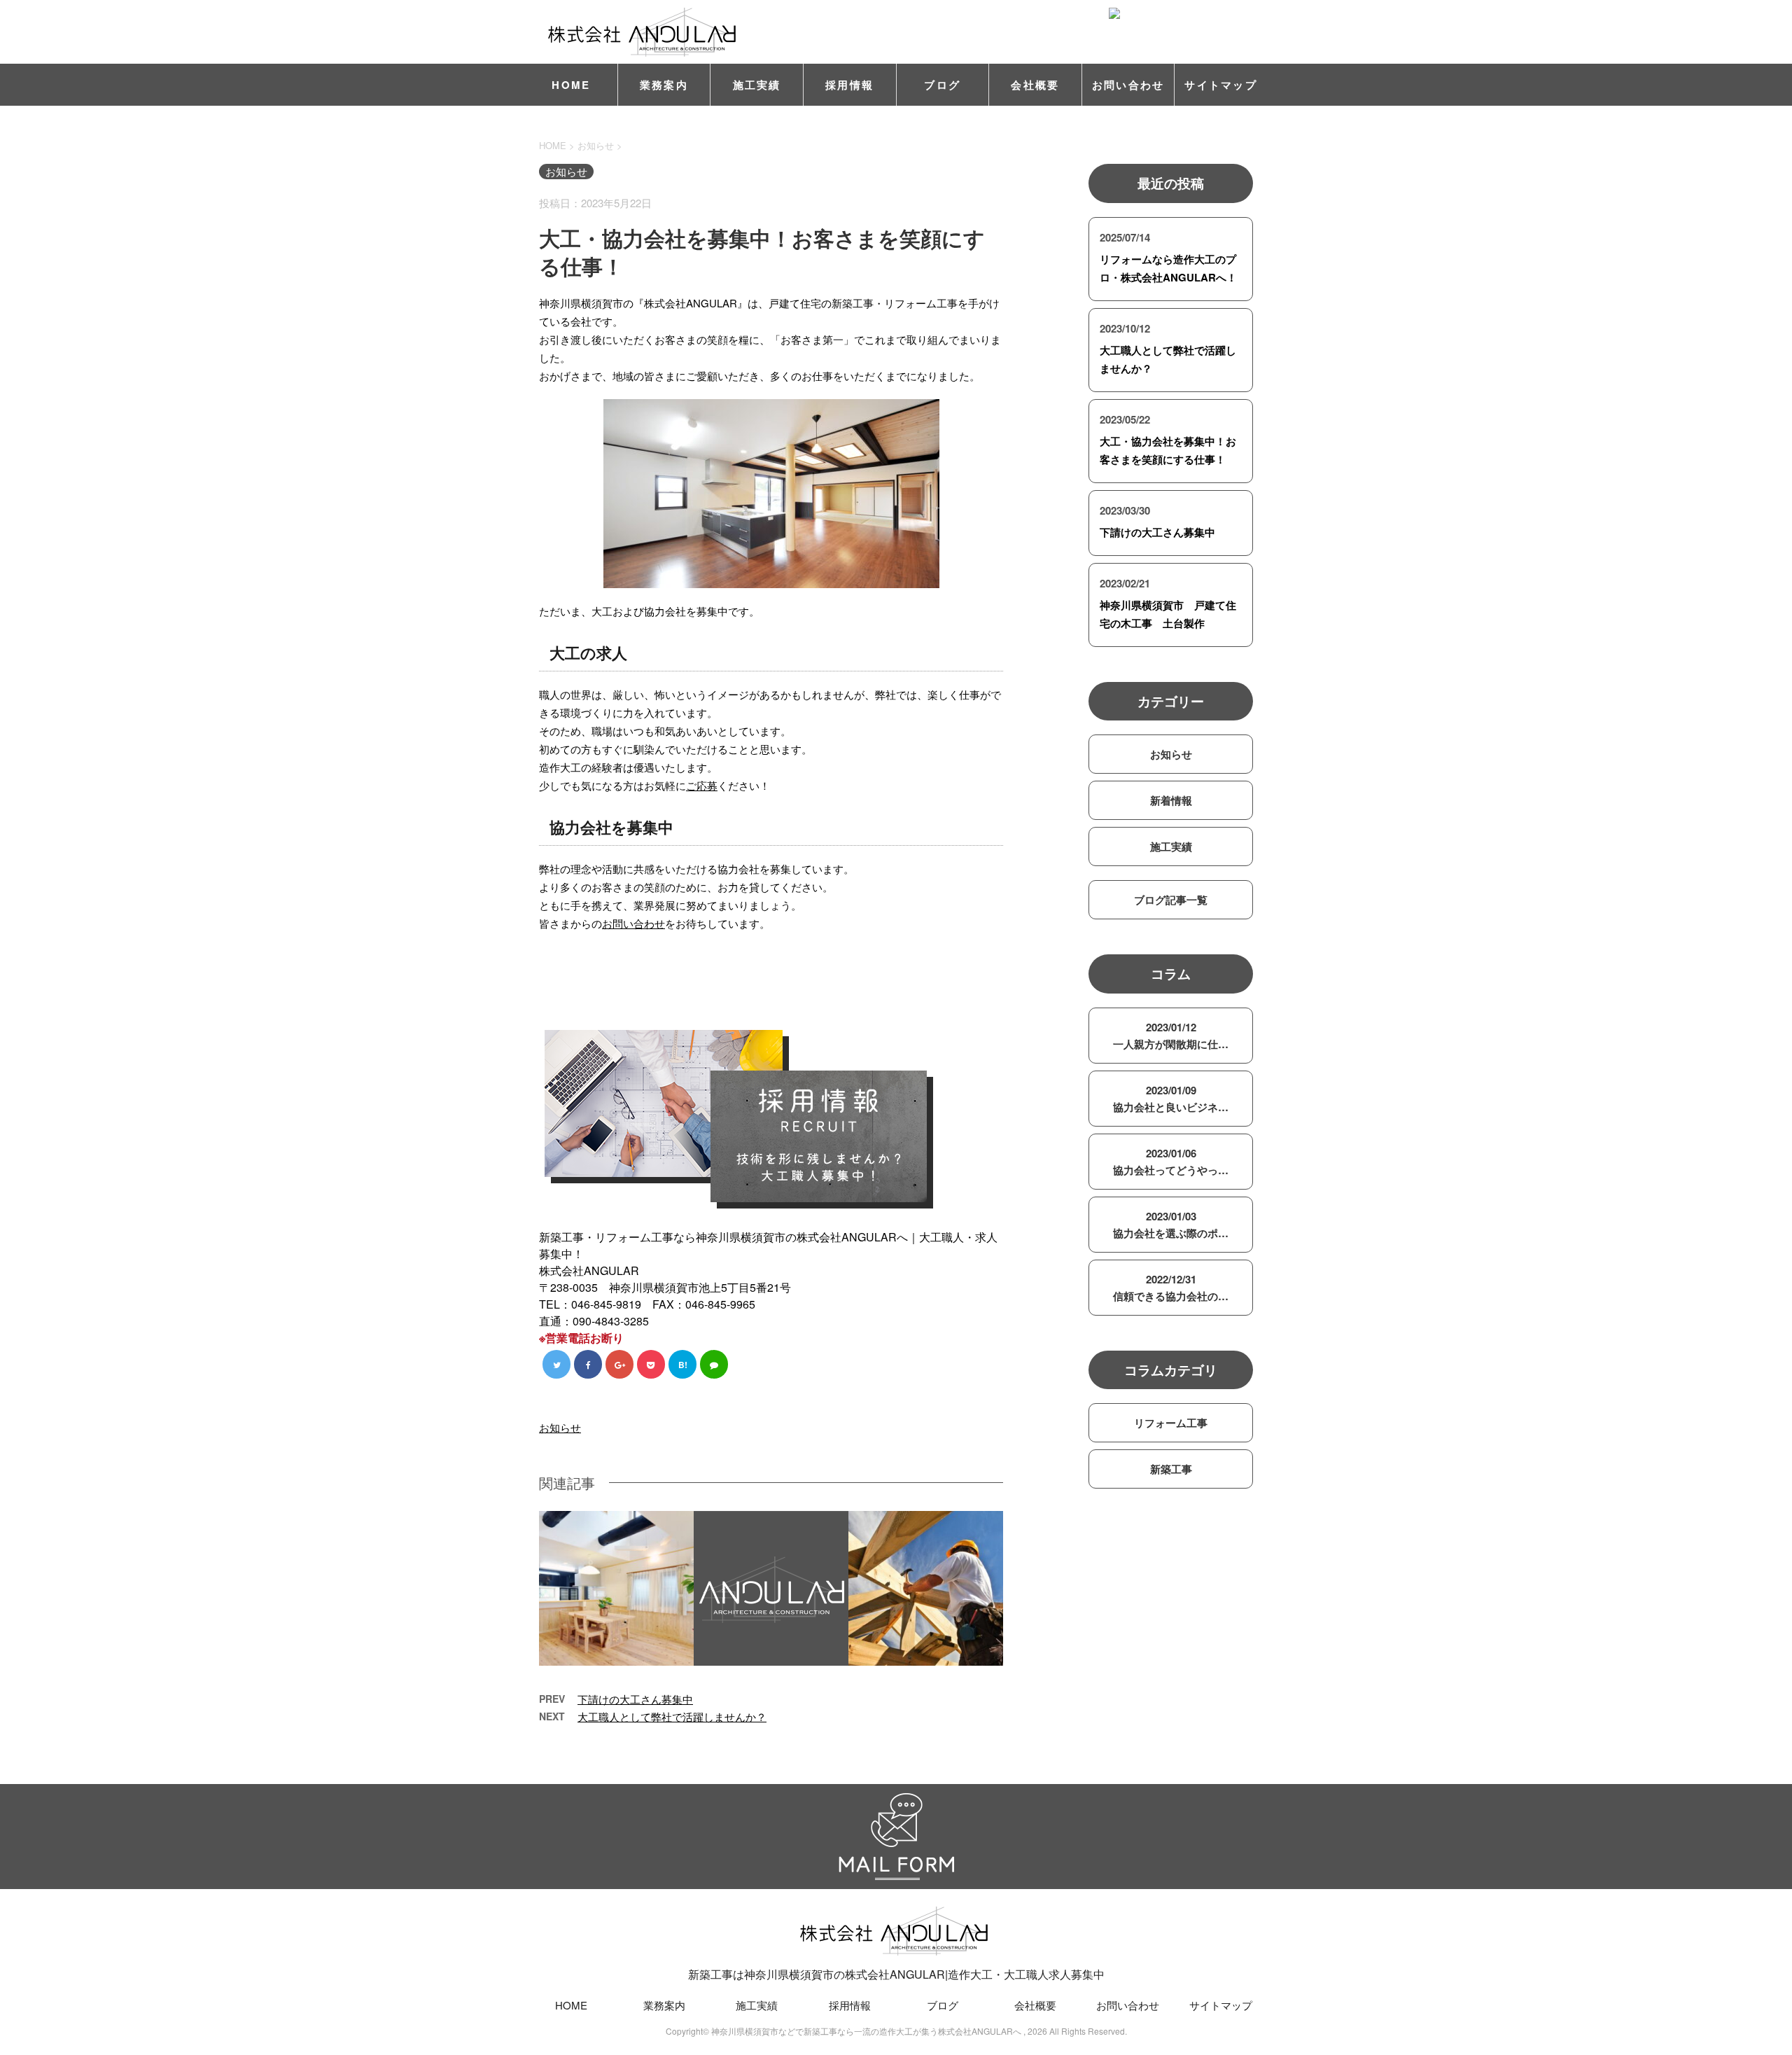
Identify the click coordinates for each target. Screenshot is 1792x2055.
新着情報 (1171, 800)
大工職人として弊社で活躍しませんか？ (672, 1716)
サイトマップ (1221, 85)
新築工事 (1171, 1469)
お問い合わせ (1128, 85)
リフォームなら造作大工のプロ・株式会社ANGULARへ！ (1168, 268)
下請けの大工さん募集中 (635, 1699)
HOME (571, 85)
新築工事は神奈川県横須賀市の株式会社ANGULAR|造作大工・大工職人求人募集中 (896, 1974)
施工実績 (757, 85)
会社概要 (1035, 85)
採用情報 (849, 85)
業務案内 (664, 85)
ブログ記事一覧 (1171, 900)
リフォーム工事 (1171, 1423)
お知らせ (560, 1427)
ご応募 (702, 785)
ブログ (942, 85)
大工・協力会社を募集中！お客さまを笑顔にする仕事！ (1168, 450)
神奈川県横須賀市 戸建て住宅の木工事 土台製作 (1168, 614)
